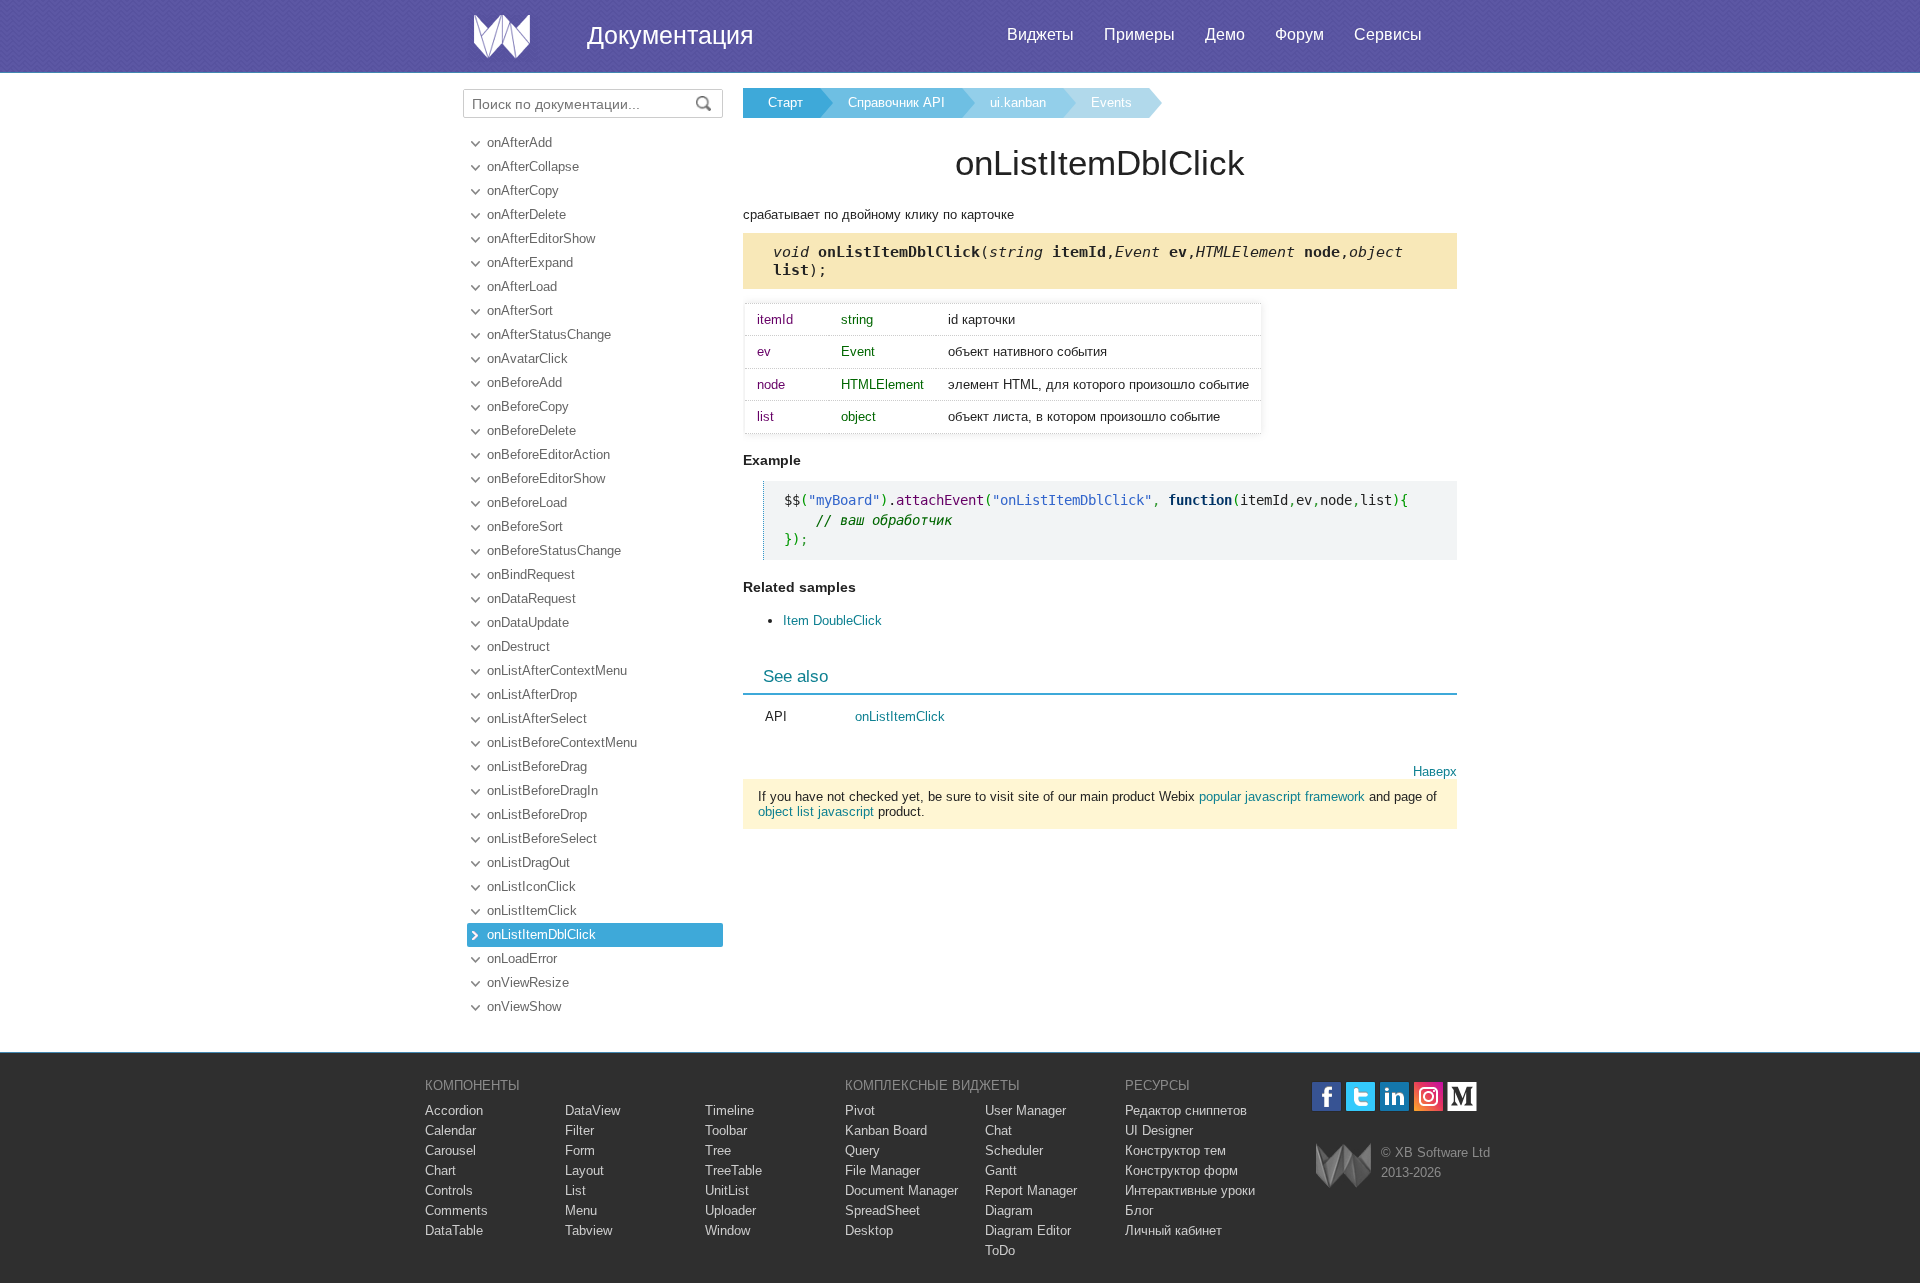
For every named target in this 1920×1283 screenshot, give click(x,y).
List (575, 1190)
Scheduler (1014, 1150)
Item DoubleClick (832, 620)
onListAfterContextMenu (557, 670)
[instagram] (1428, 1096)
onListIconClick (531, 886)
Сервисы (1388, 34)
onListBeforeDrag (537, 766)
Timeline (729, 1110)
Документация (670, 35)
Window (727, 1230)
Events (1111, 102)
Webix (1343, 1165)
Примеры (1139, 34)
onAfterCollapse (533, 166)
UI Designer (1159, 1130)
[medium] (1462, 1096)
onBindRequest (531, 574)
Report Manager (1031, 1190)
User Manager (1025, 1110)
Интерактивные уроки (1190, 1190)
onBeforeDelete (531, 430)
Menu (581, 1210)
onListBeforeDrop (537, 814)
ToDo (1000, 1250)
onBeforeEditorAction (548, 454)
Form (580, 1150)
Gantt (1001, 1170)
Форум (1299, 34)
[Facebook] (1326, 1096)
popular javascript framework (1282, 796)
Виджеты (1040, 34)
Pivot (860, 1110)
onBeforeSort (525, 526)
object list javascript (816, 811)
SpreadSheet (882, 1210)
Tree (718, 1150)
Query (862, 1150)
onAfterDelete (526, 214)
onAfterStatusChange (549, 334)
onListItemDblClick (541, 934)
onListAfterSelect (537, 718)
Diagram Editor (1028, 1230)
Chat (998, 1130)
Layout (584, 1170)
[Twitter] (1360, 1096)
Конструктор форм (1181, 1170)
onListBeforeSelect (542, 838)
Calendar (450, 1130)
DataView (592, 1110)
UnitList (727, 1190)
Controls (449, 1190)
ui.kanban (1018, 102)
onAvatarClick (527, 358)
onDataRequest (531, 598)
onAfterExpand (530, 262)
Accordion (454, 1110)
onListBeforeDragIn (542, 790)
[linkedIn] (1394, 1096)
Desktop (869, 1230)
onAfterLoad (522, 286)
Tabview (588, 1230)
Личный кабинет (1173, 1230)
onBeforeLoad (527, 502)
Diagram (1009, 1210)
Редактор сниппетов (1186, 1110)
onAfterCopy (523, 190)
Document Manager (901, 1190)
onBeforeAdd (524, 382)
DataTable (454, 1230)
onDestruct (518, 646)
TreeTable (733, 1170)
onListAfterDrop (532, 694)
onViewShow (524, 1006)
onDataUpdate (528, 622)
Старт (785, 102)
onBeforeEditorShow (546, 478)
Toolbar (726, 1130)
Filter (579, 1130)
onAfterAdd (519, 142)
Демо (1225, 34)
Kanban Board (886, 1130)
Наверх (1435, 771)
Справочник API (896, 102)
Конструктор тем (1175, 1150)
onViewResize (528, 982)
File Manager (882, 1170)
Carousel (450, 1150)
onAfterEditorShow (541, 238)
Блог (1139, 1210)
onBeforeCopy (528, 406)
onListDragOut (528, 862)
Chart (440, 1170)
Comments (456, 1210)
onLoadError (522, 958)
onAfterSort (520, 310)
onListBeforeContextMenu (562, 742)
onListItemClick (532, 910)
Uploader (730, 1210)
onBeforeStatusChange (554, 550)
